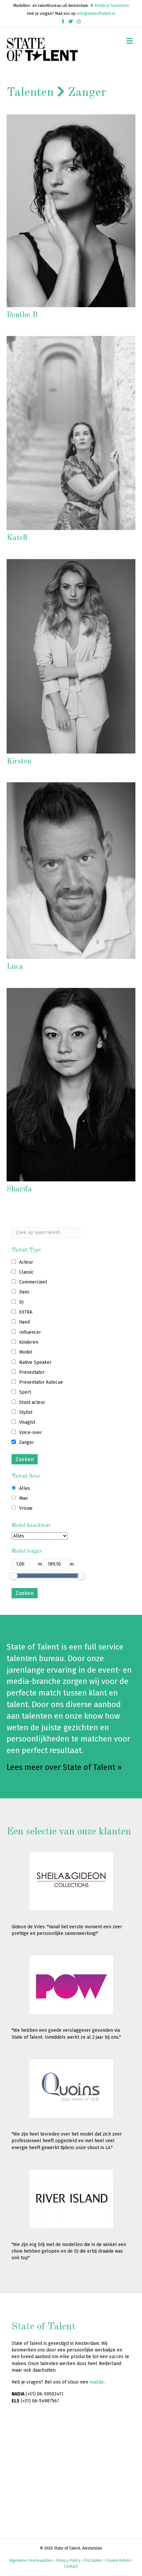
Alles (25, 1488)
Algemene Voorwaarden (31, 2560)
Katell (17, 538)
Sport (25, 1392)
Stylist (26, 1412)
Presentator (32, 1372)
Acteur (26, 1262)
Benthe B (22, 315)
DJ (21, 1302)
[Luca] (71, 870)
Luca (15, 967)
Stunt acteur (32, 1402)
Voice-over (31, 1432)
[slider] (14, 1576)
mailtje (97, 2382)
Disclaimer (93, 2560)
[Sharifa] (71, 1084)
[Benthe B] (71, 211)
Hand (24, 1322)
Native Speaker (35, 1362)
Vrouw (26, 1508)
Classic (26, 1272)
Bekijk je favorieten (111, 6)
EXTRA (26, 1312)
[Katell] (71, 433)
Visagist (27, 1422)
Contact (71, 2566)
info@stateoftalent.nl (96, 14)
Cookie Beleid (118, 2560)
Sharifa (19, 1189)
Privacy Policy (68, 2560)
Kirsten (19, 761)
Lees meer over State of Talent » (64, 1767)
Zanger (27, 1442)
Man (23, 1498)
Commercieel (33, 1282)
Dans (24, 1292)
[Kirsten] (71, 656)
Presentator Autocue (41, 1382)
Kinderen (29, 1342)
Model (26, 1352)
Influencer (30, 1332)
